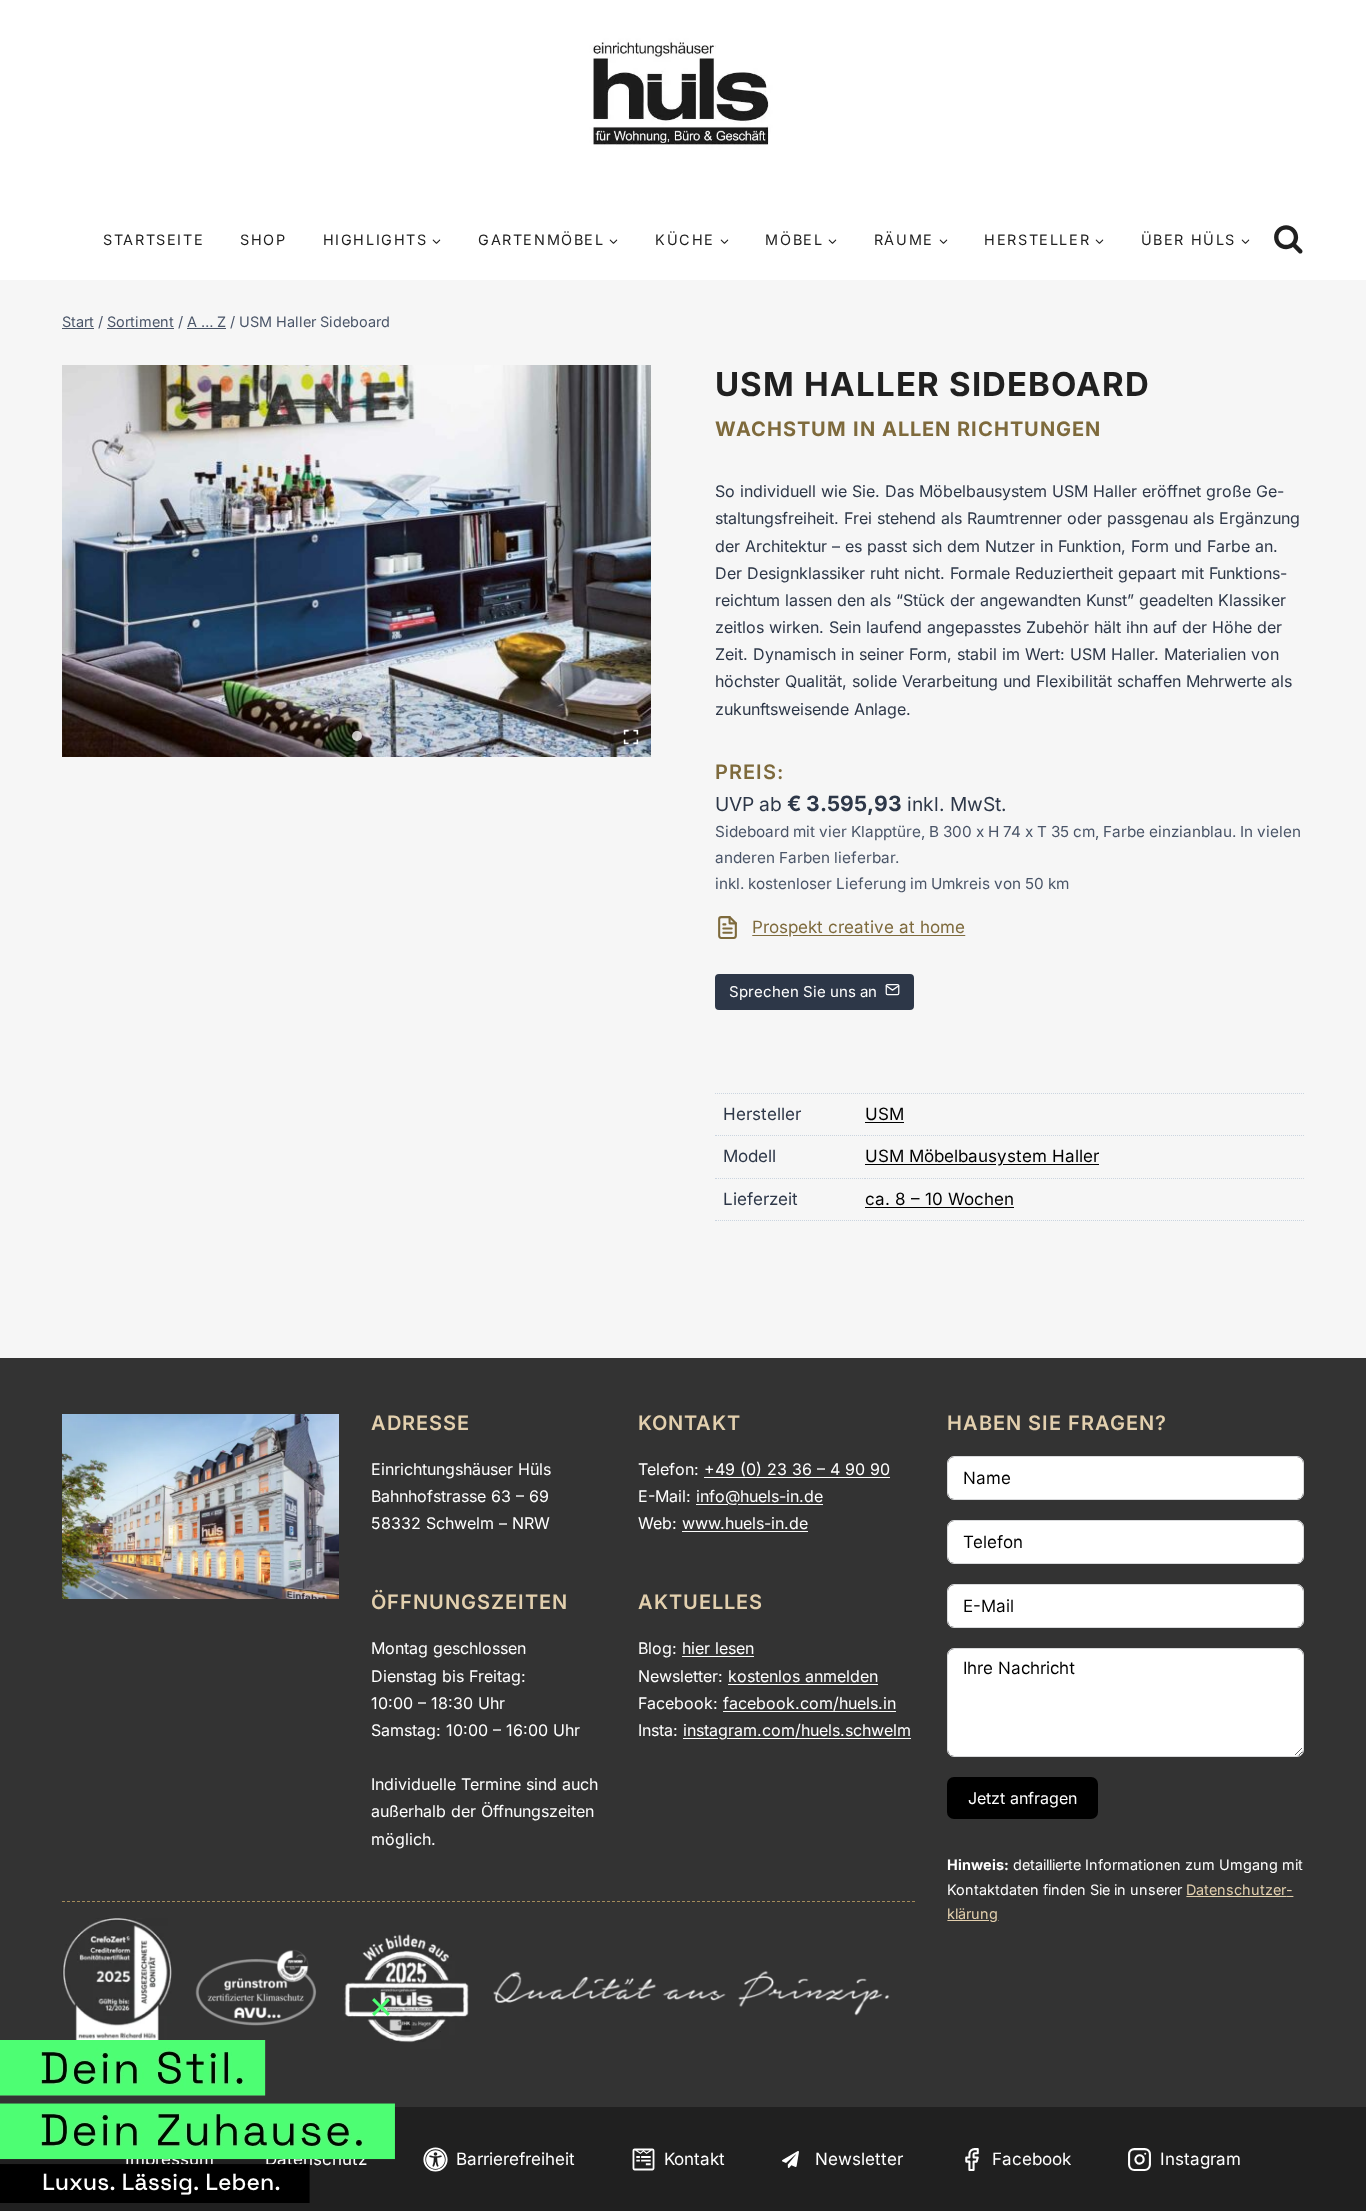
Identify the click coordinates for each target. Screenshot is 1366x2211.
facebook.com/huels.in (809, 1703)
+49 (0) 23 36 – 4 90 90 (797, 1469)
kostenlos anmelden (803, 1676)
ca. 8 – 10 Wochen (939, 1199)
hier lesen (718, 1648)
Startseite (153, 239)
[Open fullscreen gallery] (631, 737)
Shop (263, 239)
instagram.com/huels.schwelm (797, 1730)
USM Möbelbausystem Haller (982, 1156)
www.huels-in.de (745, 1523)
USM (884, 1114)
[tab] (357, 736)
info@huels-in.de (759, 1496)
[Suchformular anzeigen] (1288, 240)
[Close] (381, 2007)
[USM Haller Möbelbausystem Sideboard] (356, 561)
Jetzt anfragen (1022, 1798)
